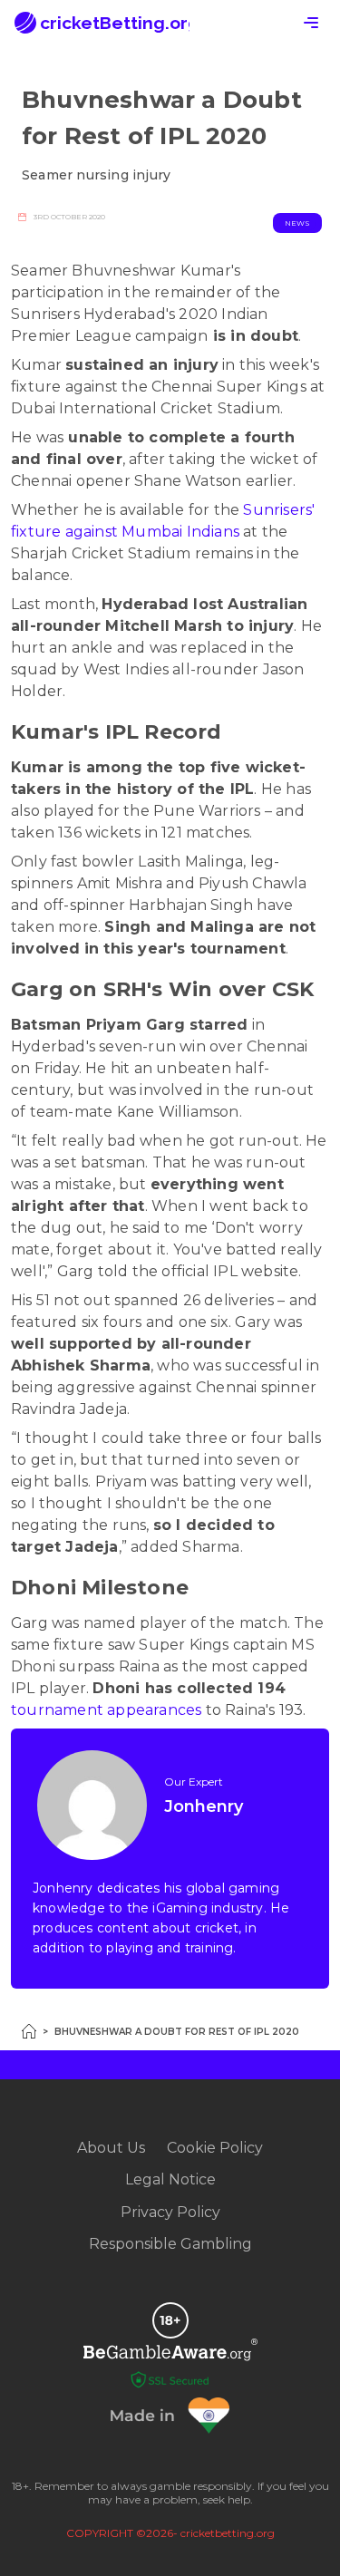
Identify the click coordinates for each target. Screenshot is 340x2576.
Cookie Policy (215, 2148)
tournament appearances (106, 1710)
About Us (111, 2148)
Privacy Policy (170, 2212)
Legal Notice (170, 2179)
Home (29, 2031)
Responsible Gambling (170, 2244)
